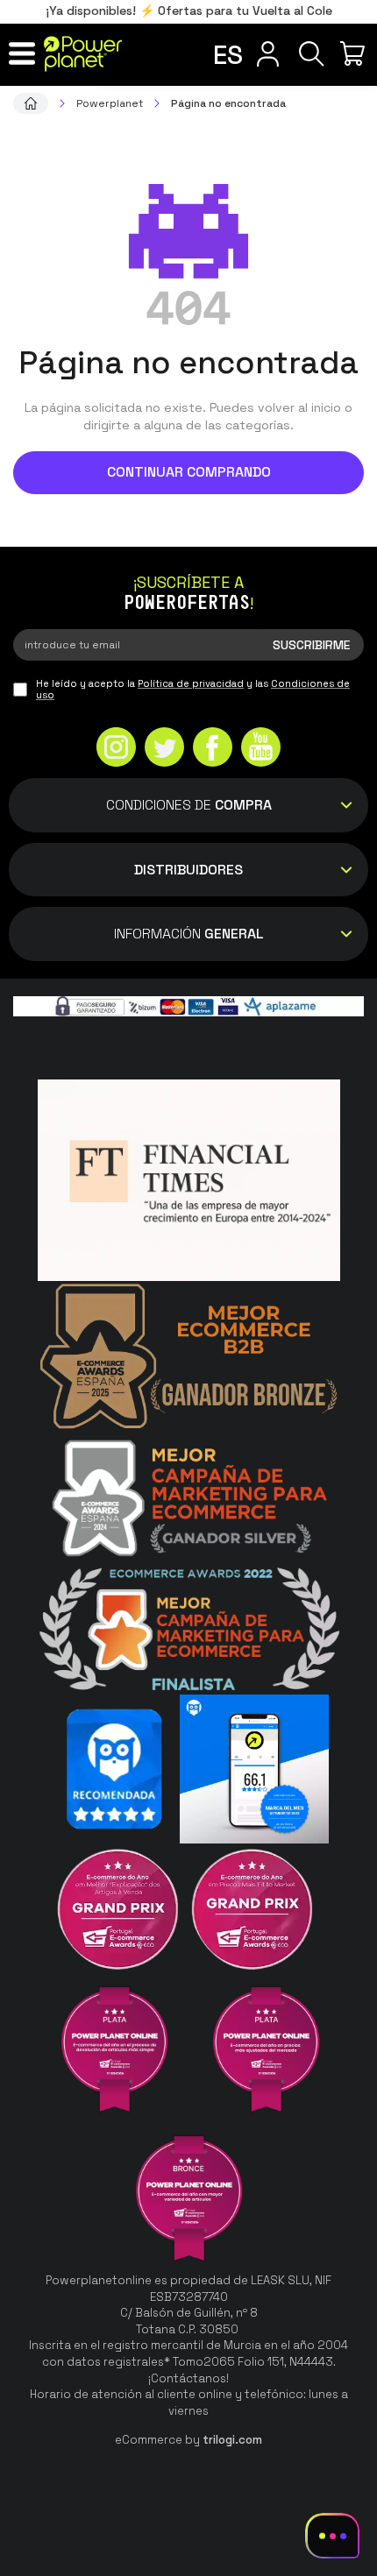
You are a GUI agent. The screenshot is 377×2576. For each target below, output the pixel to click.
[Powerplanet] (31, 103)
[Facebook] (213, 749)
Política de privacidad (191, 683)
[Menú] (22, 53)
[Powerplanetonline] (83, 54)
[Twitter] (164, 749)
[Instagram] (116, 749)
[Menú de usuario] (267, 53)
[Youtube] (261, 749)
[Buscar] (311, 53)
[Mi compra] (355, 53)
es (228, 55)
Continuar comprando (189, 472)
